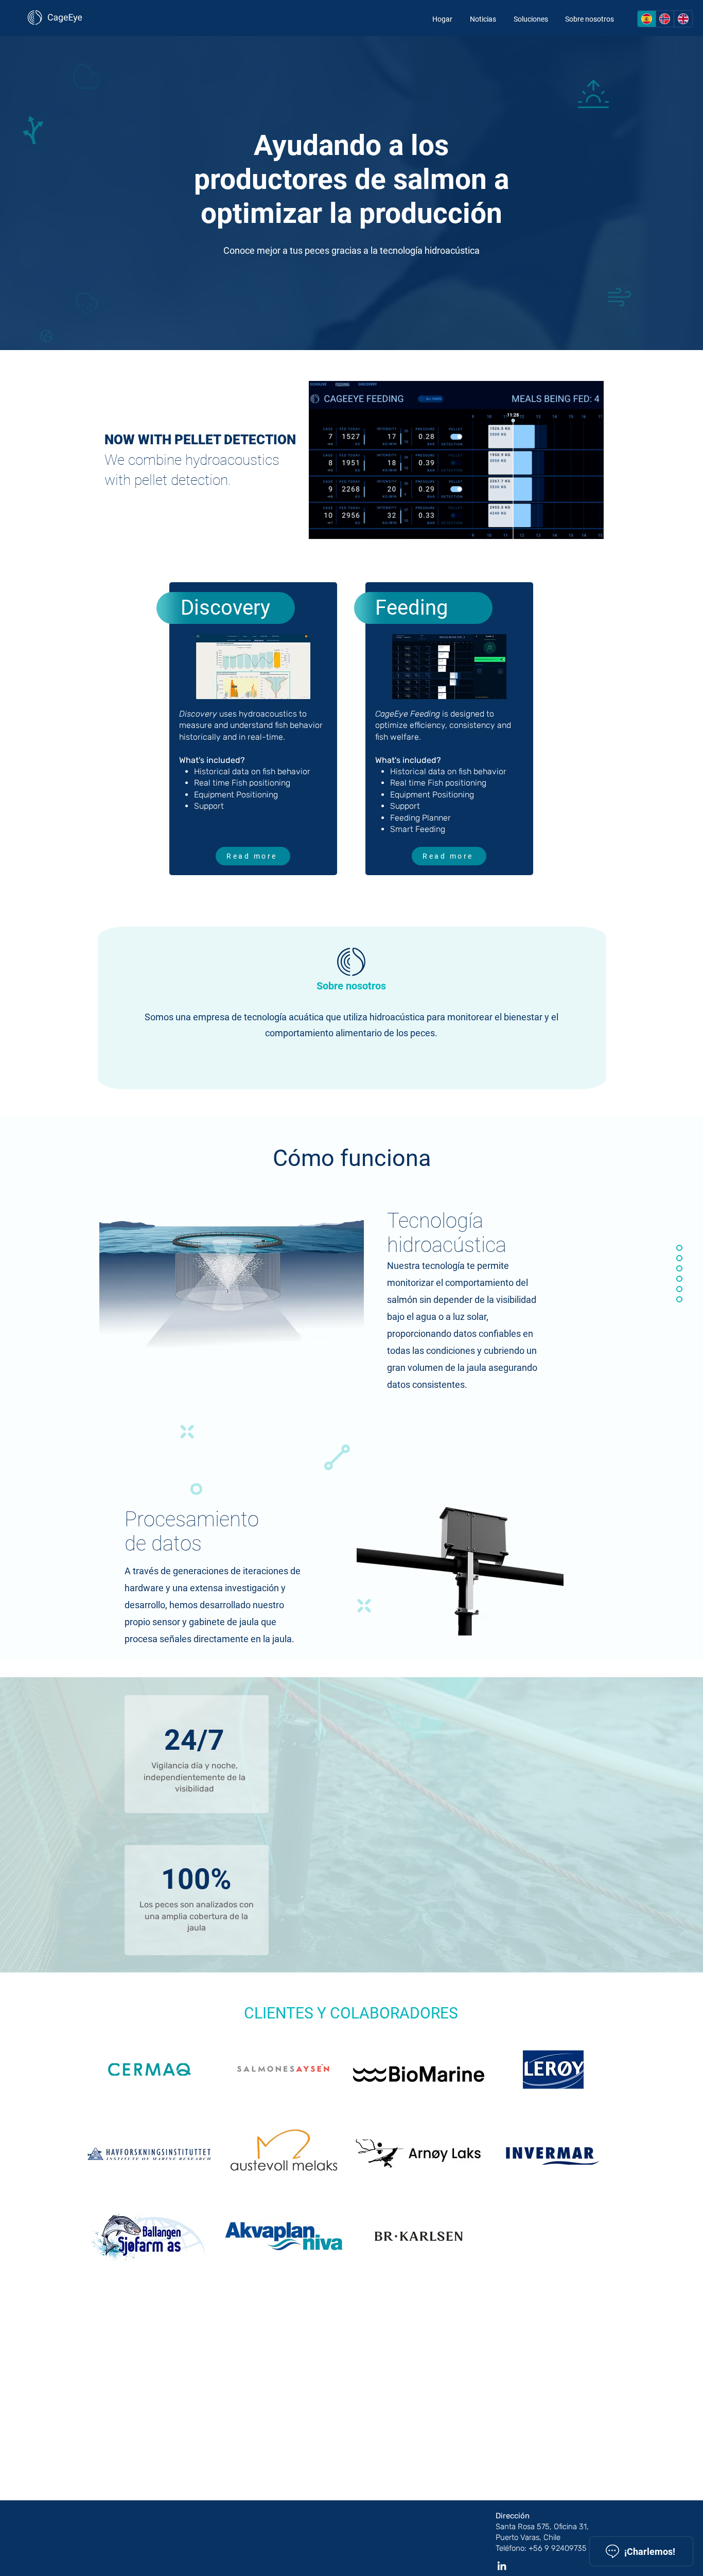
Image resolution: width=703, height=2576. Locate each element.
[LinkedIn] (502, 2566)
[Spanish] (647, 19)
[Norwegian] (665, 19)
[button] (591, 528)
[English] (683, 19)
